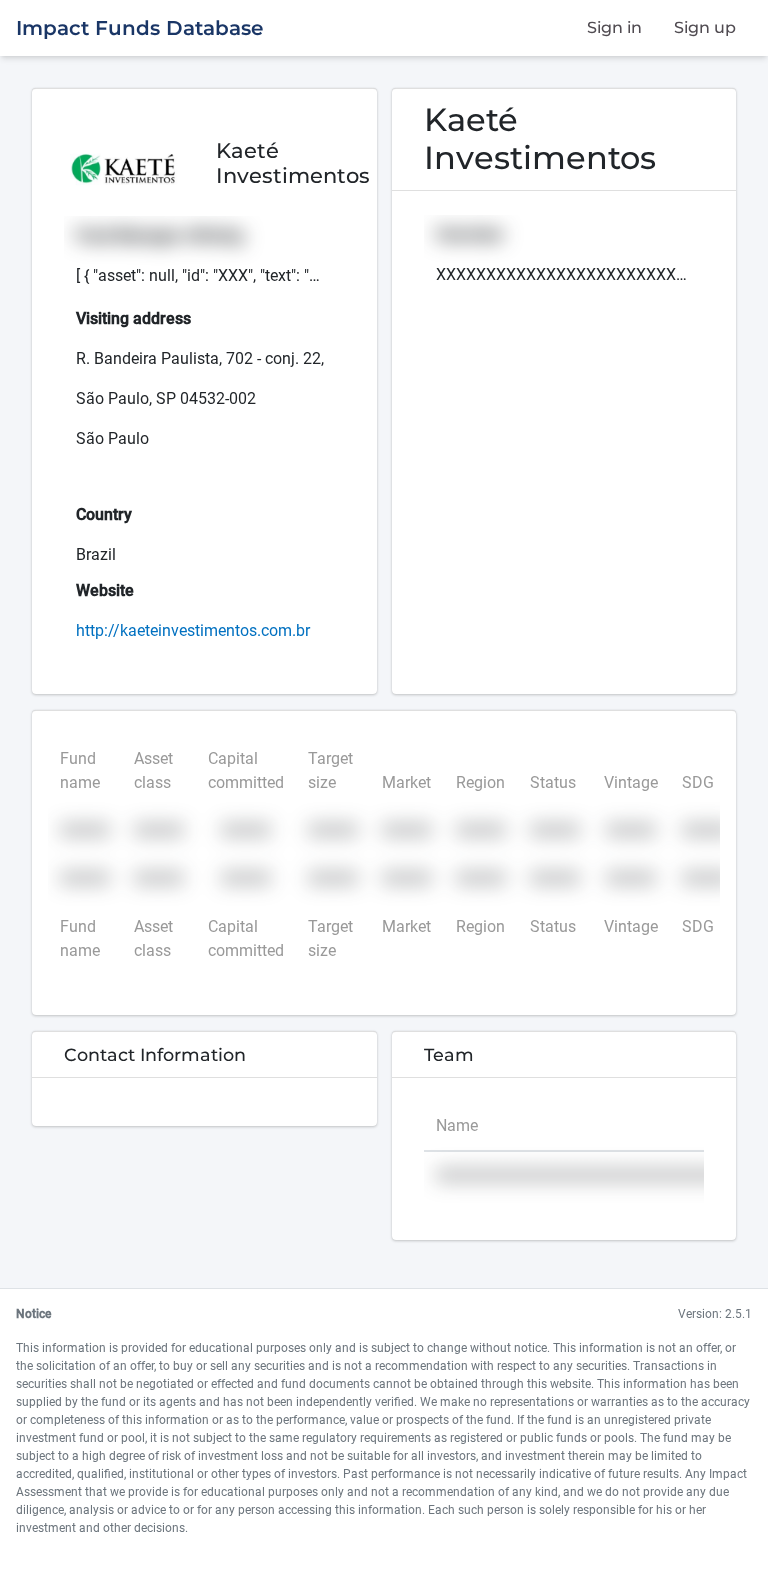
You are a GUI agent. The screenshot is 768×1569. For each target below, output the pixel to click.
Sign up (705, 27)
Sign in (614, 27)
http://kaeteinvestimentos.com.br (193, 630)
